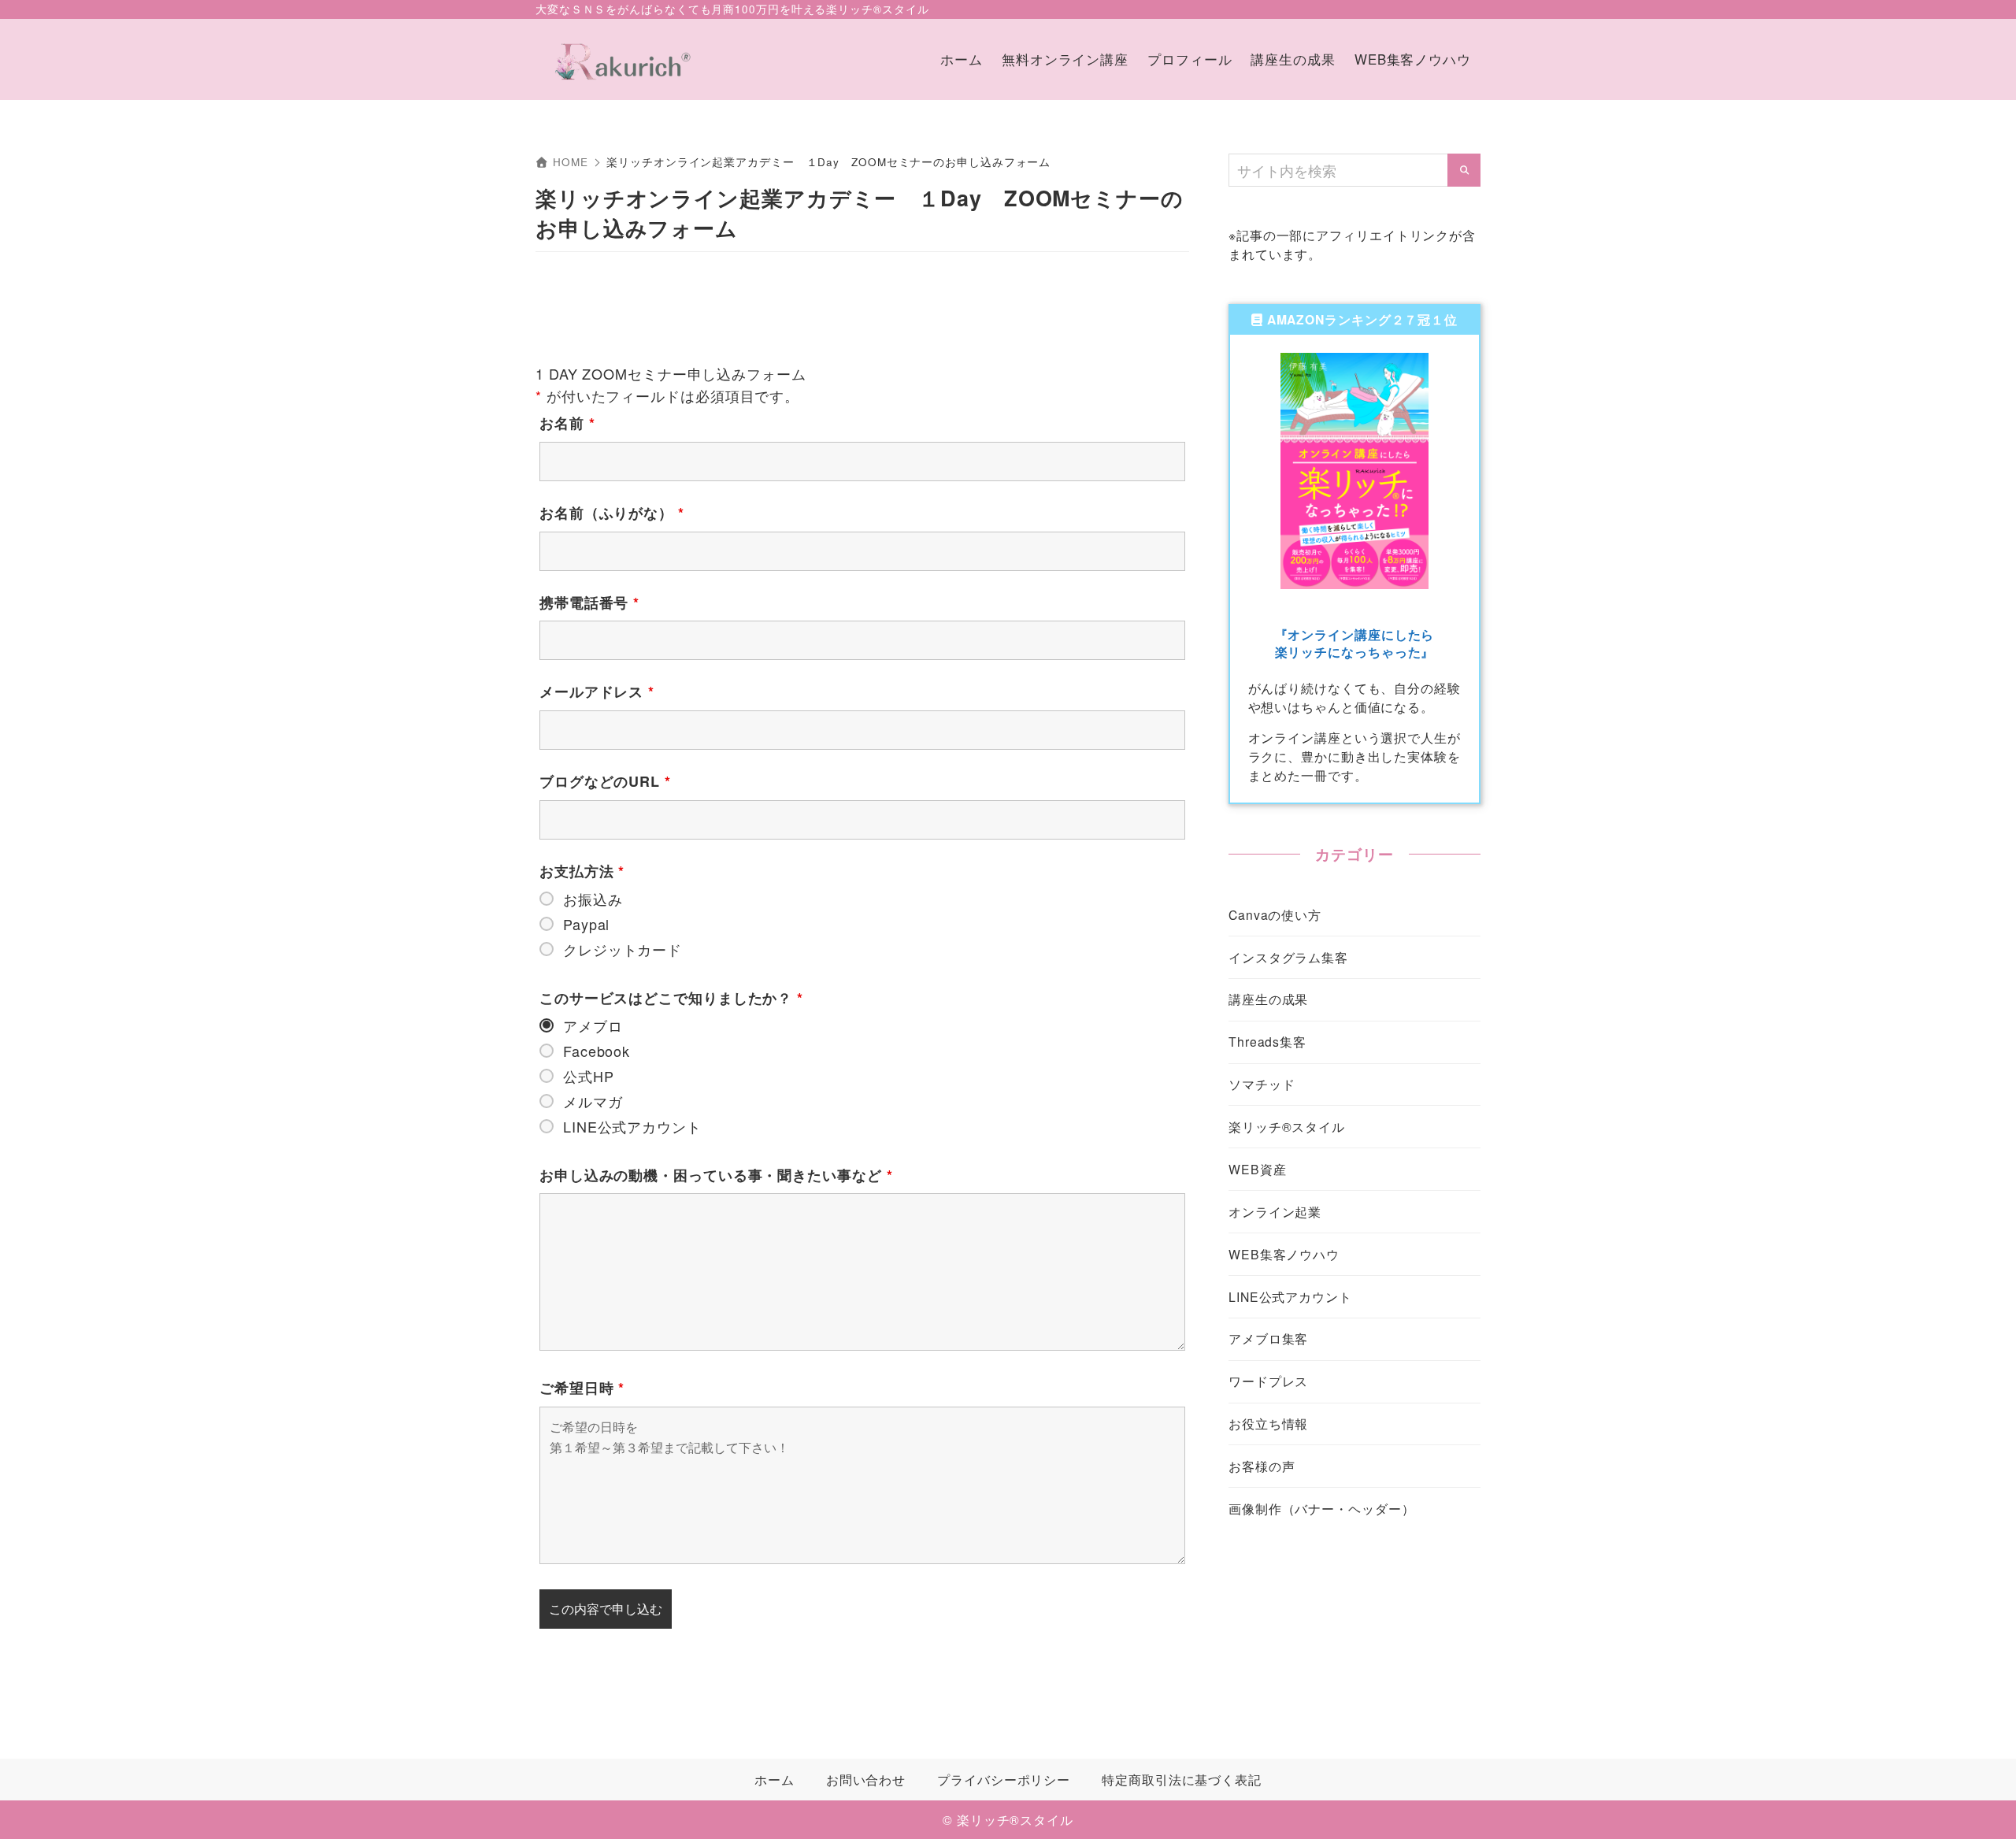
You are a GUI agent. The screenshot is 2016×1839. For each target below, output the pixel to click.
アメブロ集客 (1268, 1338)
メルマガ (593, 1101)
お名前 (567, 423)
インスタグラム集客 (1288, 957)
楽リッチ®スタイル (1287, 1126)
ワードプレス (1268, 1381)
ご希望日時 (582, 1388)
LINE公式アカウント (632, 1126)
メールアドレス (597, 691)
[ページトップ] (1981, 1804)
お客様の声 (1262, 1466)
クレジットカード (623, 949)
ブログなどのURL (605, 781)
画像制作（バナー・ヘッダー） (1322, 1508)
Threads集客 (1267, 1041)
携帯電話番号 (589, 602)
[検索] (1464, 170)
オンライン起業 (1275, 1211)
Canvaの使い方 (1275, 914)
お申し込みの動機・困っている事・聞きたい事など (716, 1175)
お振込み (593, 899)
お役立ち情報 (1268, 1423)
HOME (570, 162)
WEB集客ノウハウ (1284, 1254)
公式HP (589, 1076)
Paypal (586, 924)
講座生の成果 (1268, 999)
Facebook (597, 1051)
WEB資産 (1258, 1169)
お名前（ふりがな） (612, 513)
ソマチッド (1262, 1084)
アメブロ (593, 1025)
